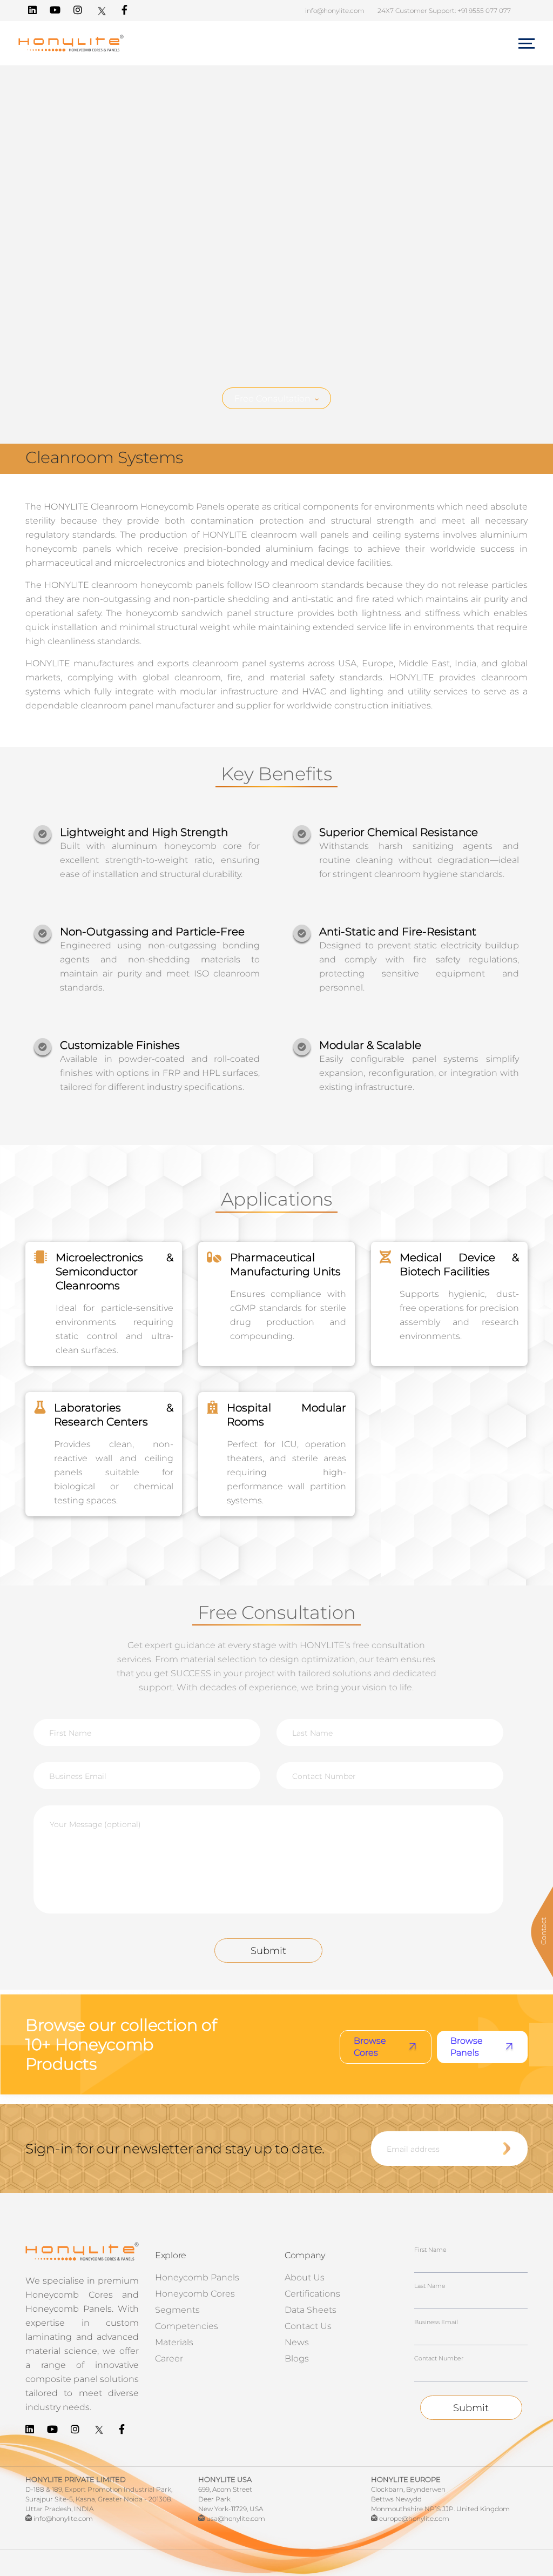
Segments (177, 2310)
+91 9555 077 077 (484, 11)
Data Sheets (311, 2310)
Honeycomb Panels (197, 2277)
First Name (430, 2250)
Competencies (187, 2326)
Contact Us (308, 2326)
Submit (268, 1951)
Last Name (430, 2286)
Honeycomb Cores (195, 2294)
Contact (543, 1931)
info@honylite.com (335, 11)
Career (169, 2358)
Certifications (312, 2294)
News (297, 2342)
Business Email (436, 2322)
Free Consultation (272, 399)
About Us (305, 2277)
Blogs (297, 2358)
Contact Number (439, 2358)
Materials (174, 2342)
